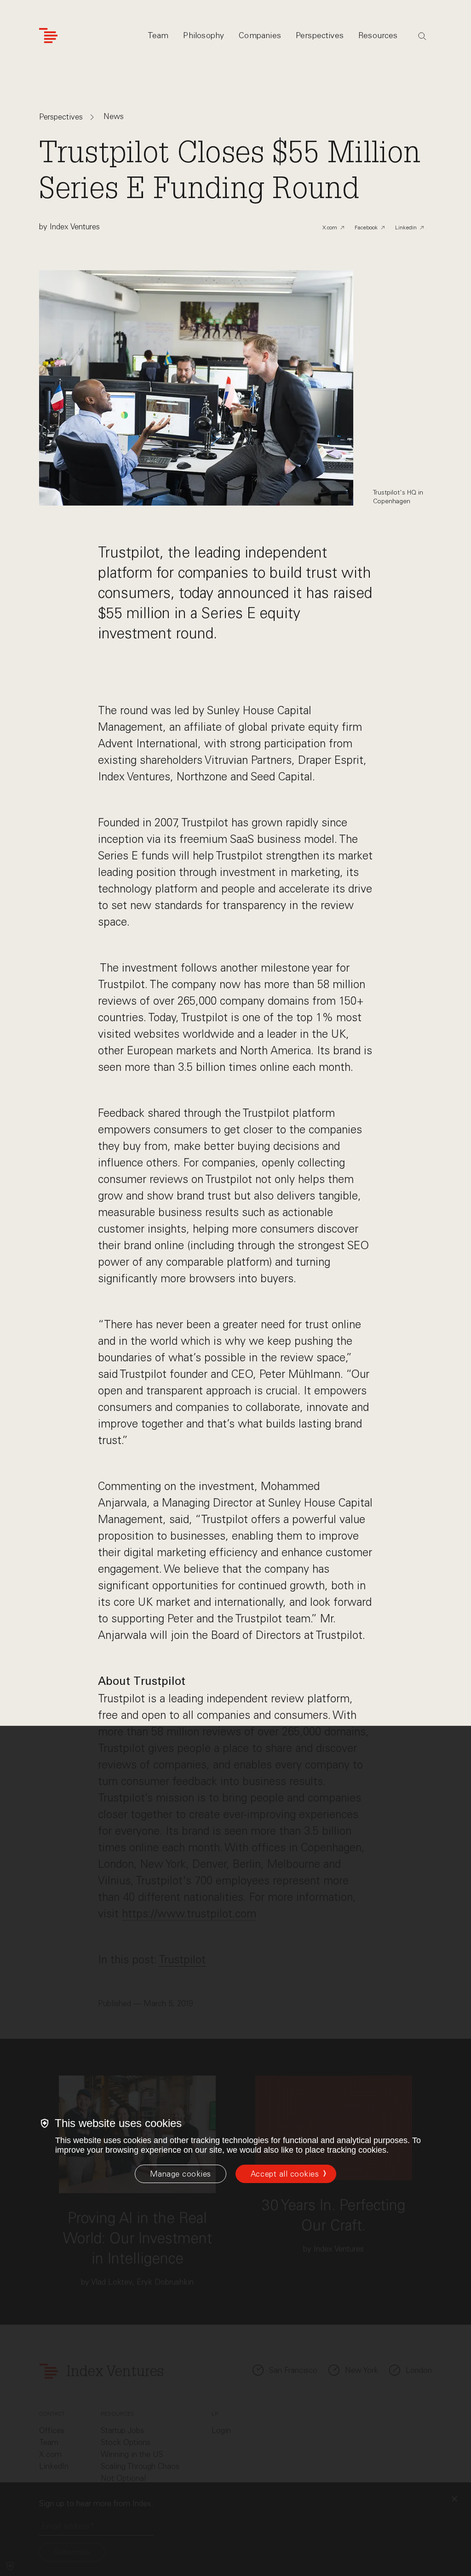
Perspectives (61, 117)
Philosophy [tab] (204, 35)
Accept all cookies (285, 2174)
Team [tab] (158, 35)
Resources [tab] (378, 35)
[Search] (422, 36)
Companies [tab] (260, 35)
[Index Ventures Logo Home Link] (48, 36)
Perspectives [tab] (320, 35)
